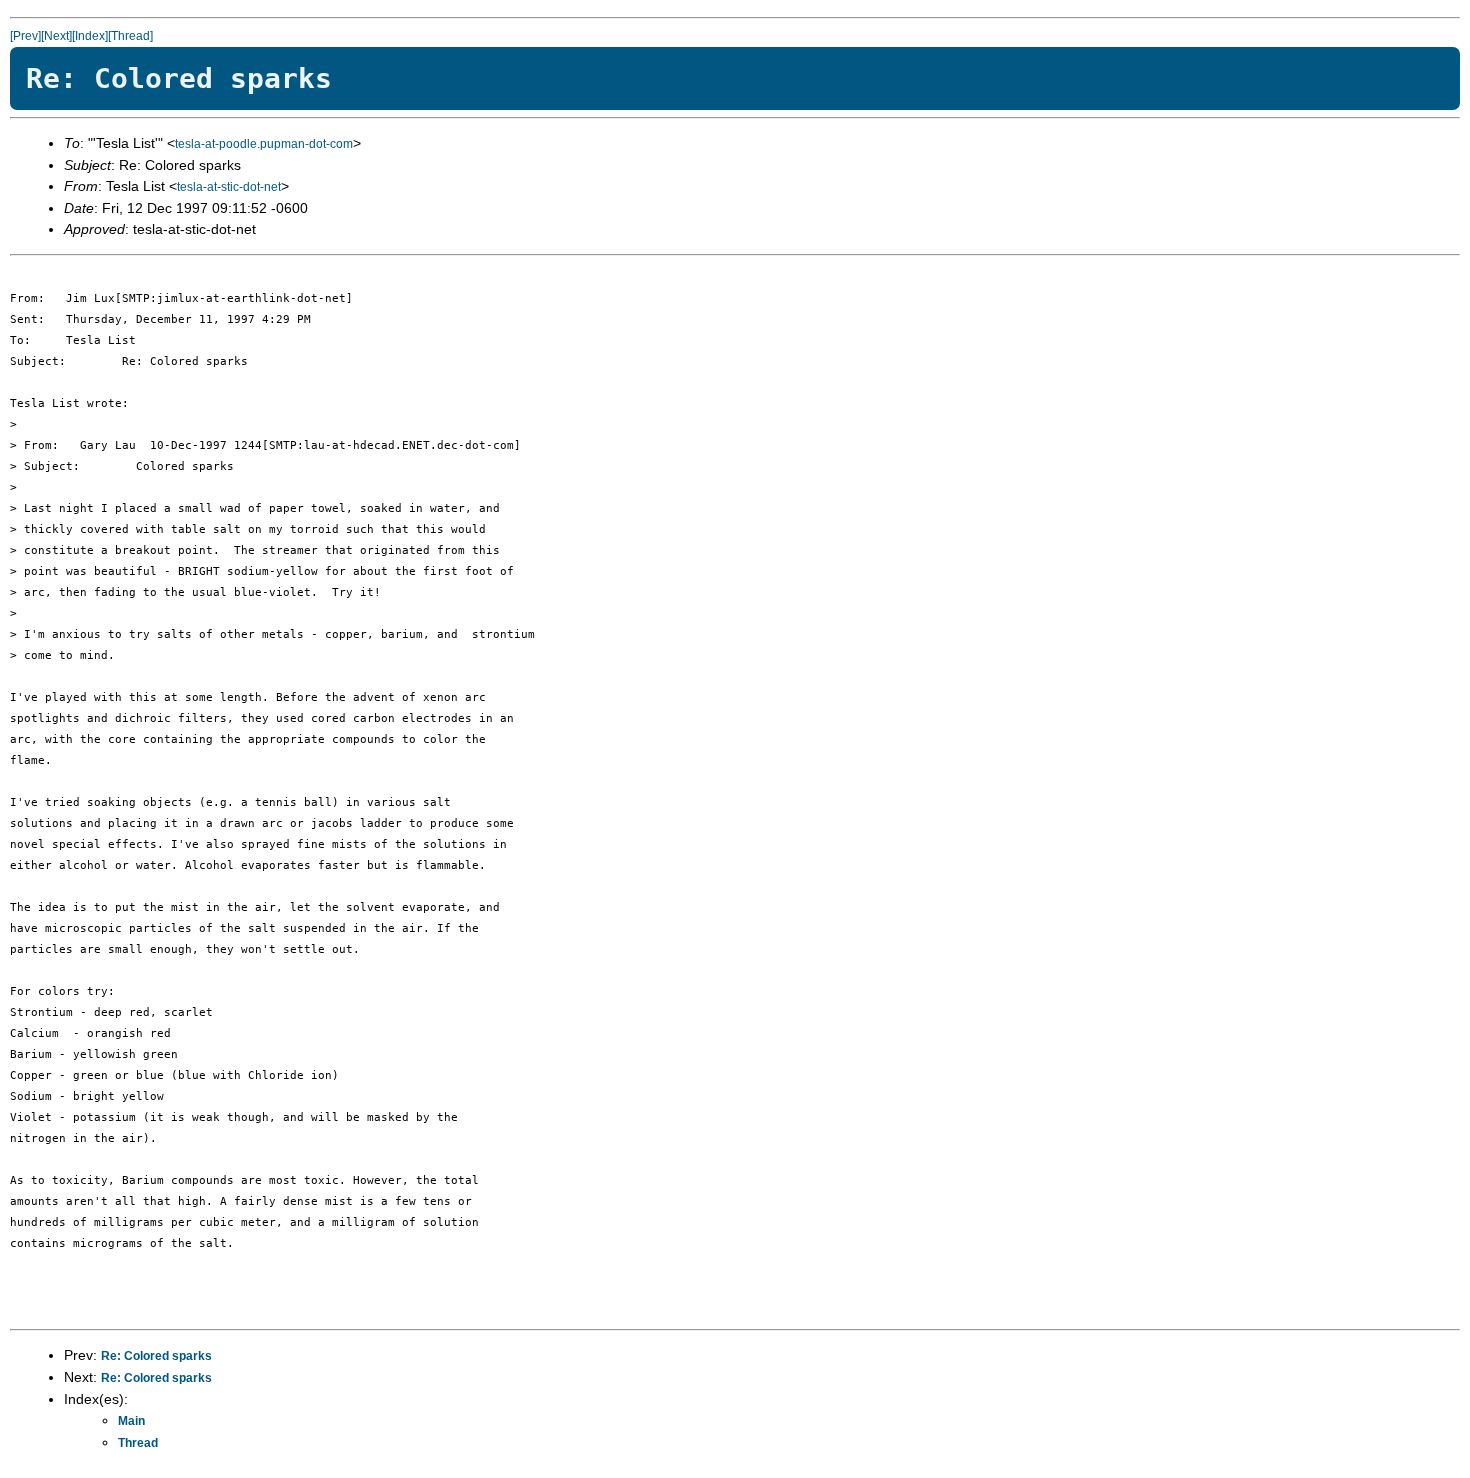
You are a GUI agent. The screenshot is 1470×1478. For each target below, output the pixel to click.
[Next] (56, 36)
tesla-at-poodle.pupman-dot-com (264, 144)
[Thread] (130, 36)
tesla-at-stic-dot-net (229, 187)
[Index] (90, 36)
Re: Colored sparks (156, 1356)
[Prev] (25, 36)
